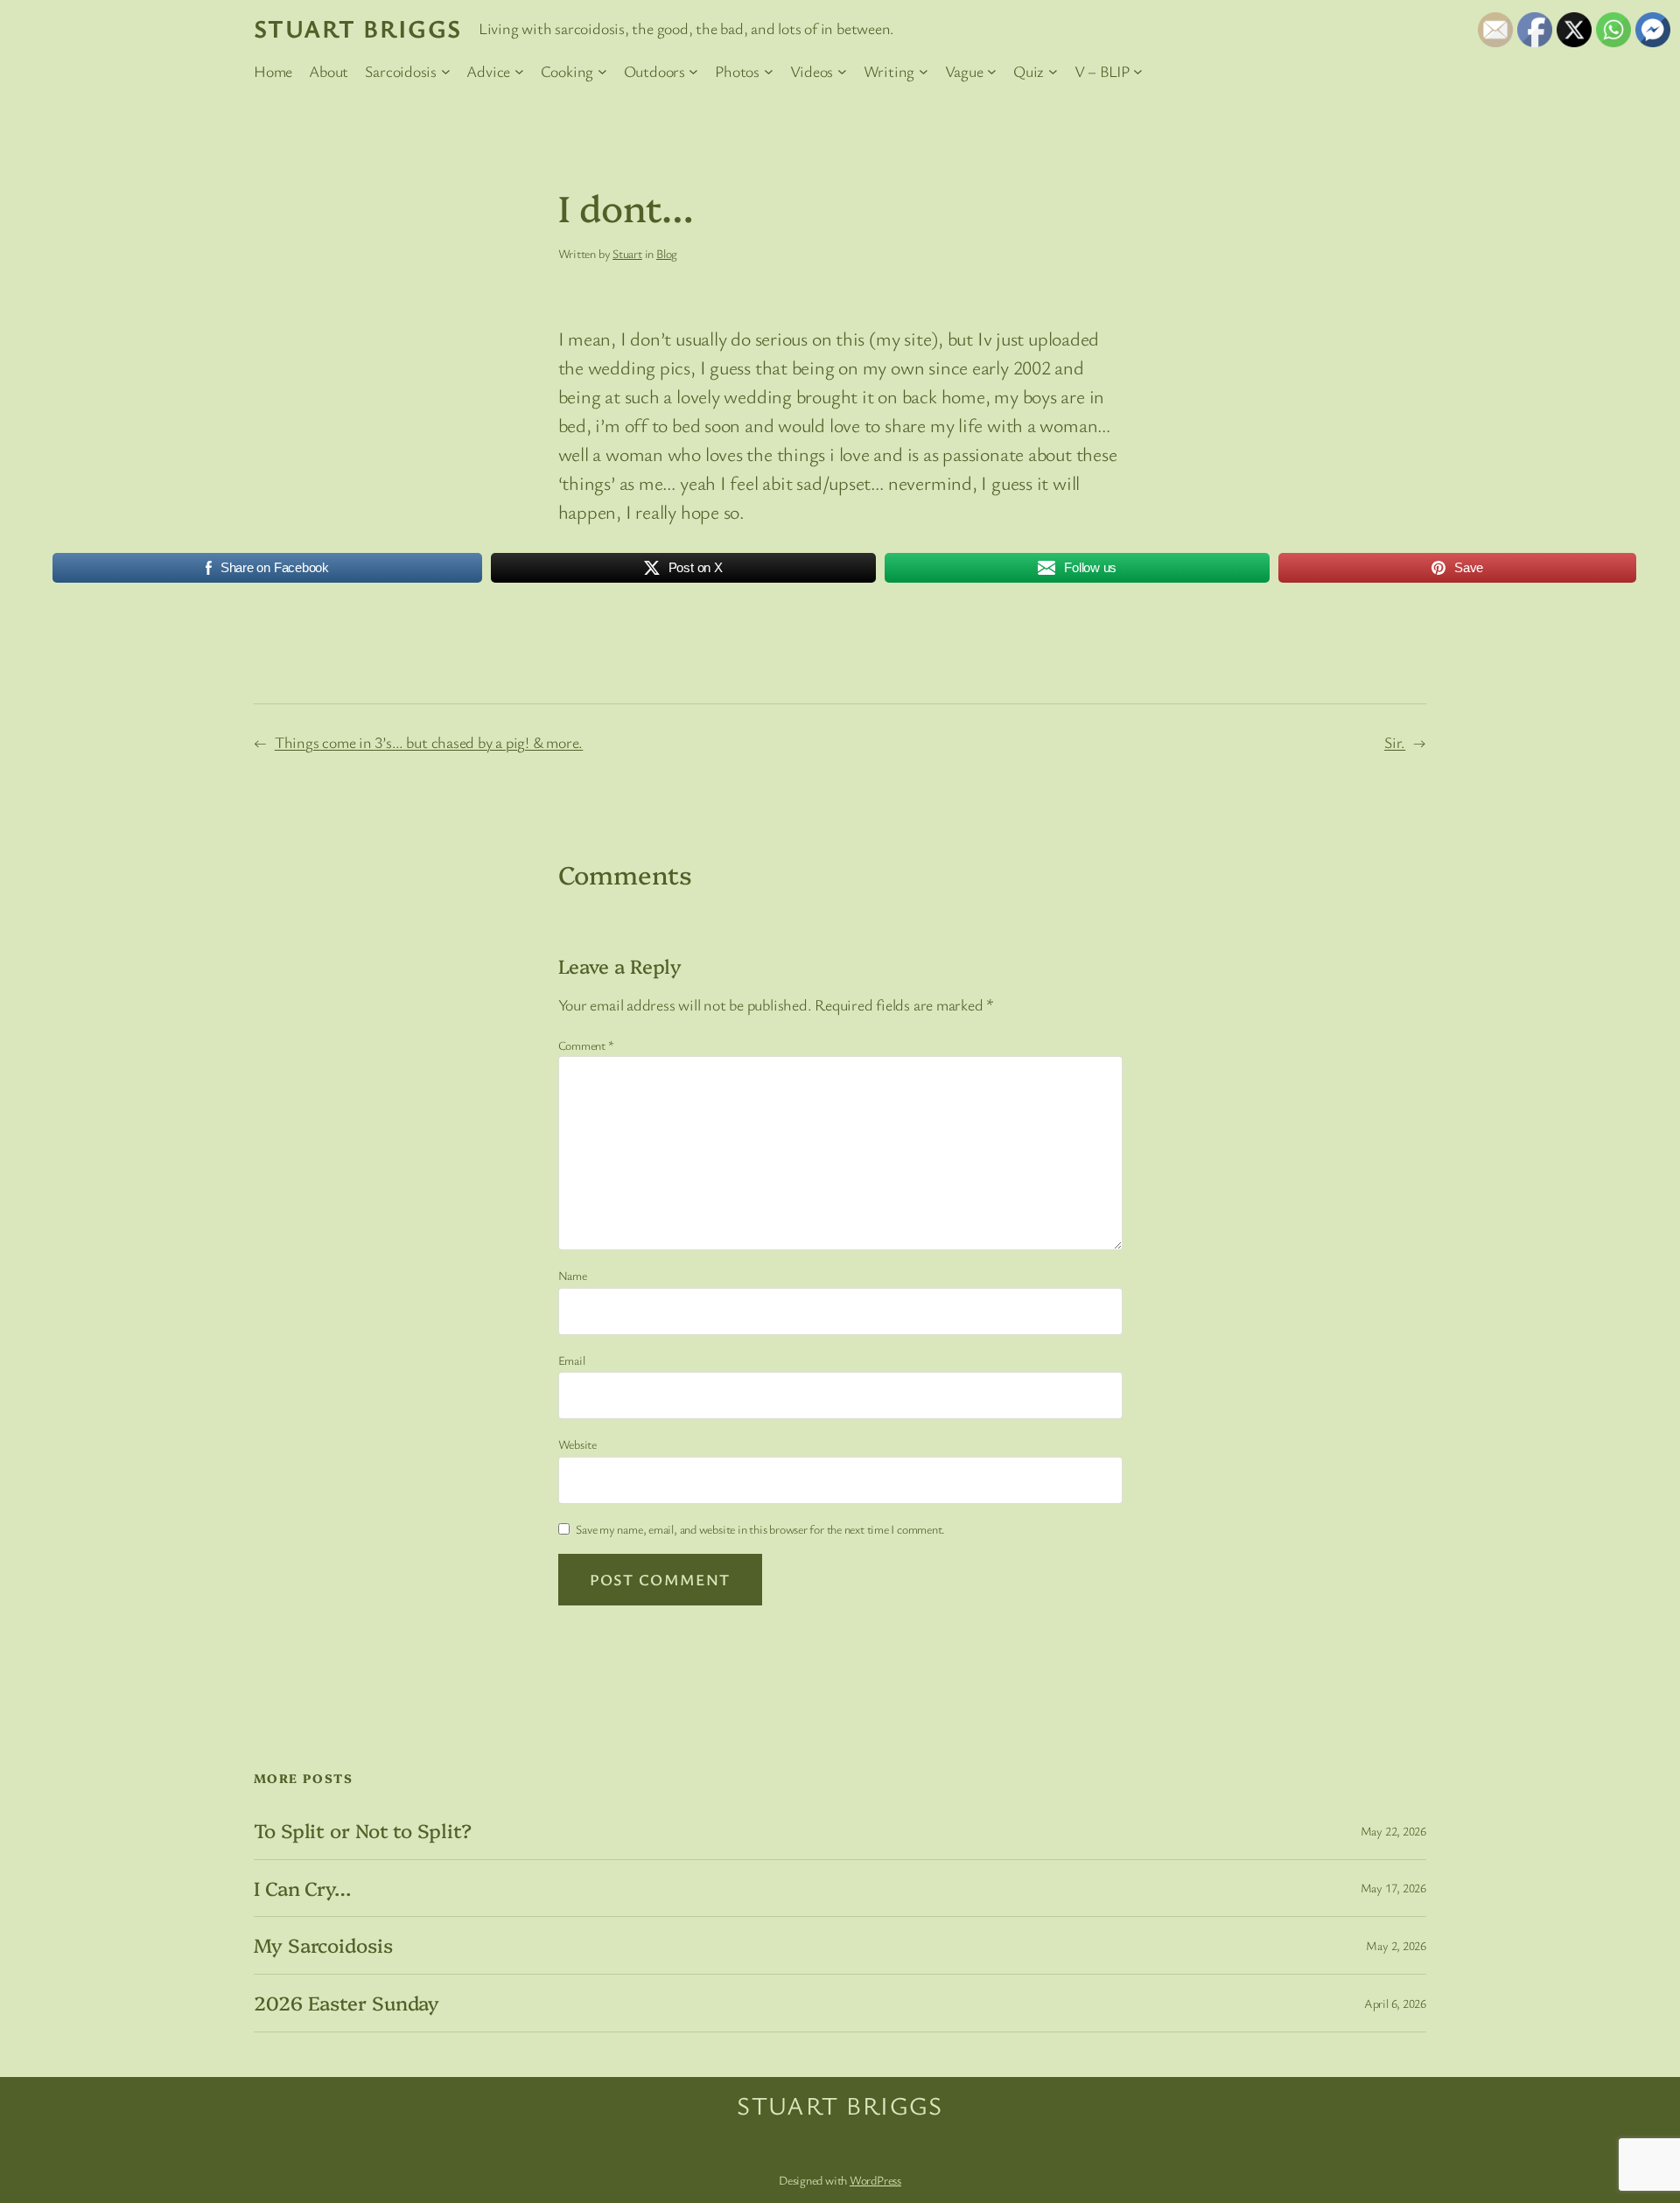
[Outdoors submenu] (693, 71)
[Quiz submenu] (1053, 71)
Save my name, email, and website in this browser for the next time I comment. (760, 1529)
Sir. (1395, 742)
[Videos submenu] (842, 71)
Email (572, 1360)
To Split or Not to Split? (363, 1831)
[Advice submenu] (519, 71)
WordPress (875, 2180)
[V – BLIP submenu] (1138, 71)
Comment (586, 1045)
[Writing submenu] (924, 71)
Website (577, 1444)
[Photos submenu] (769, 71)
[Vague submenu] (992, 71)
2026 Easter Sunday (346, 2003)
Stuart (627, 253)
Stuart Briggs (358, 28)
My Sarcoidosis (323, 1945)
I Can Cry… (302, 1888)
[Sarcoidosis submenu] (446, 71)
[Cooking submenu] (602, 71)
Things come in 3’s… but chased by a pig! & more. (429, 742)
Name (573, 1275)
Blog (667, 253)
